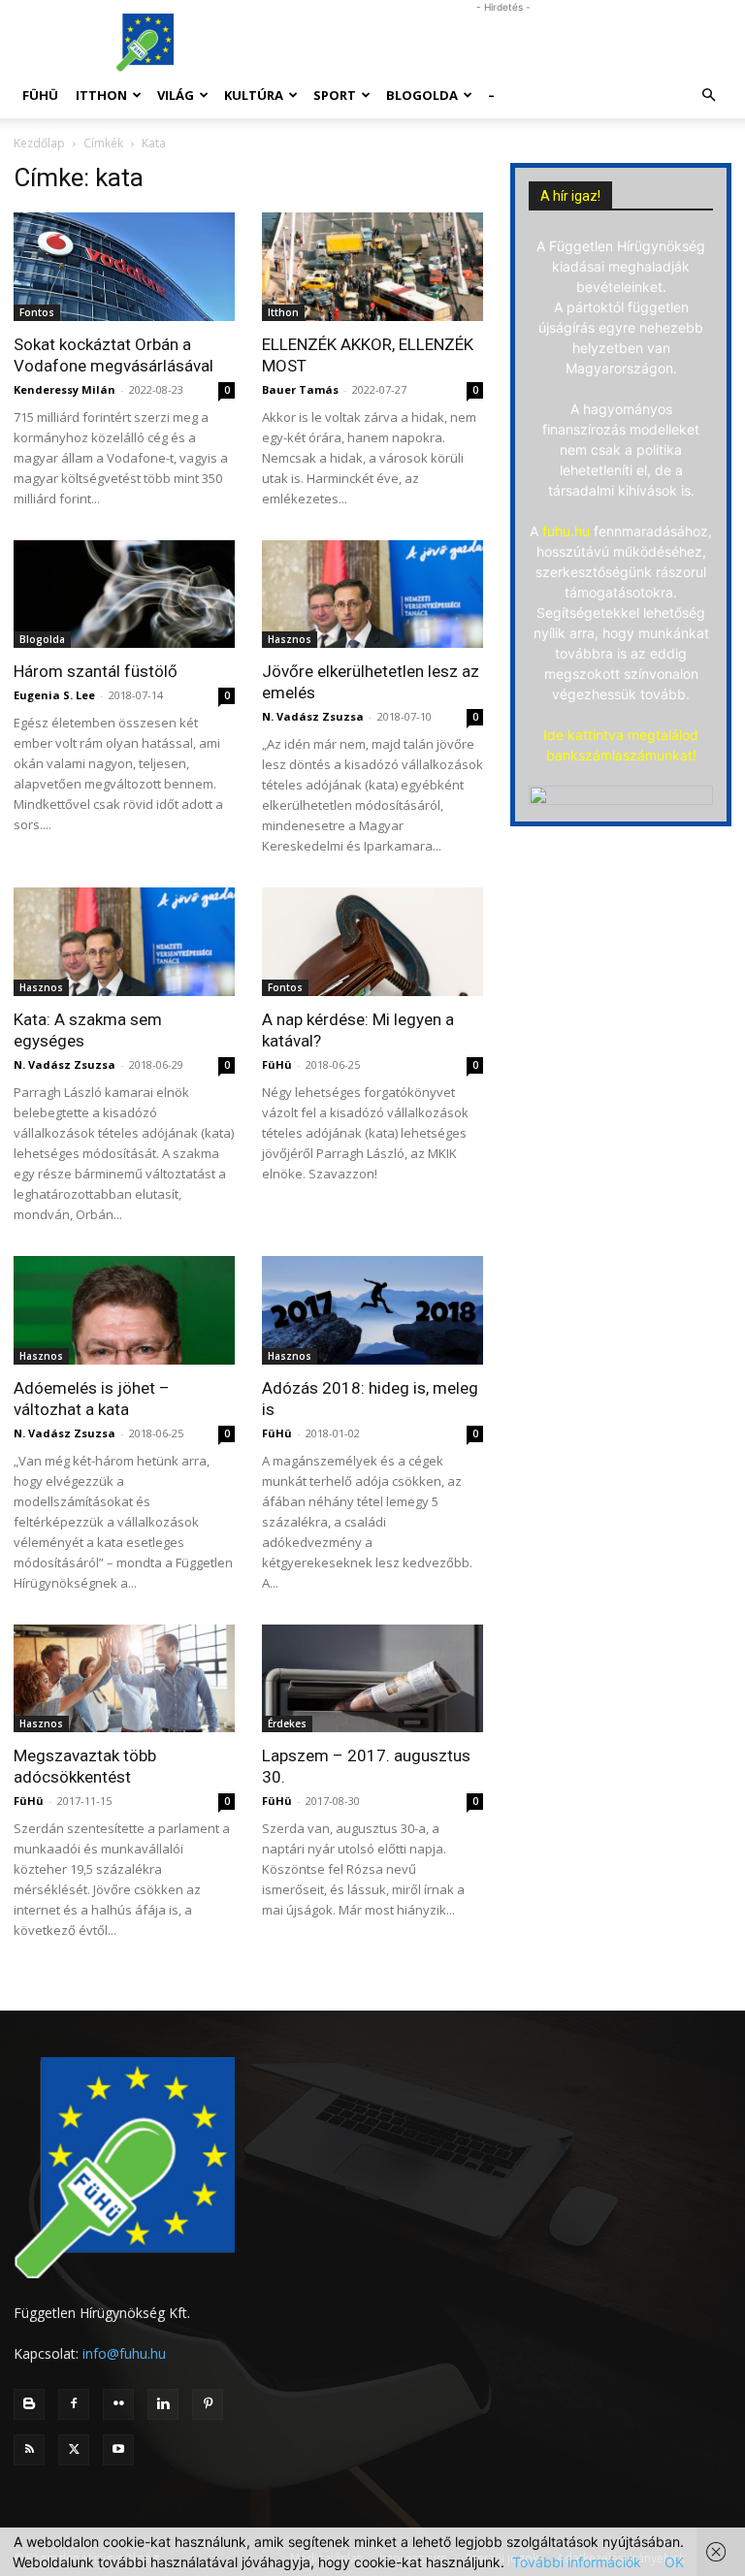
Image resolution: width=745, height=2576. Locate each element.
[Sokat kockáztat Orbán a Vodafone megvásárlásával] (124, 267)
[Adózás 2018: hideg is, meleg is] (372, 1310)
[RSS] (29, 2450)
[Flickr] (118, 2404)
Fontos (37, 312)
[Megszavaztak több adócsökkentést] (124, 1679)
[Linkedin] (163, 2404)
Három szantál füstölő (96, 671)
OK (674, 2562)
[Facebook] (74, 2404)
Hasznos (290, 639)
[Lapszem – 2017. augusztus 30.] (372, 1679)
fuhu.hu (566, 531)
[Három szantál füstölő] (124, 595)
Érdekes (287, 1723)
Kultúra (254, 95)
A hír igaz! (570, 196)
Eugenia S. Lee (54, 695)
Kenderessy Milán (65, 389)
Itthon (101, 95)
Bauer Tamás (300, 389)
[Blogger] (29, 2404)
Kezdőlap (39, 143)
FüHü (40, 95)
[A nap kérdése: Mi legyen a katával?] (372, 942)
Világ (176, 95)
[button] (708, 96)
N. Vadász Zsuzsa (313, 716)
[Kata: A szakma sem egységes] (124, 942)
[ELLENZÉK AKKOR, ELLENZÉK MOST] (372, 267)
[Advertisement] (503, 43)
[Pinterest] (208, 2404)
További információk (577, 2562)
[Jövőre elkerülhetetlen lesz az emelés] (372, 595)
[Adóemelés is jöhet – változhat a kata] (124, 1310)
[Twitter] (74, 2450)
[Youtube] (118, 2450)
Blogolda (422, 95)
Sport (335, 95)
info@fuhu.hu (124, 2353)
